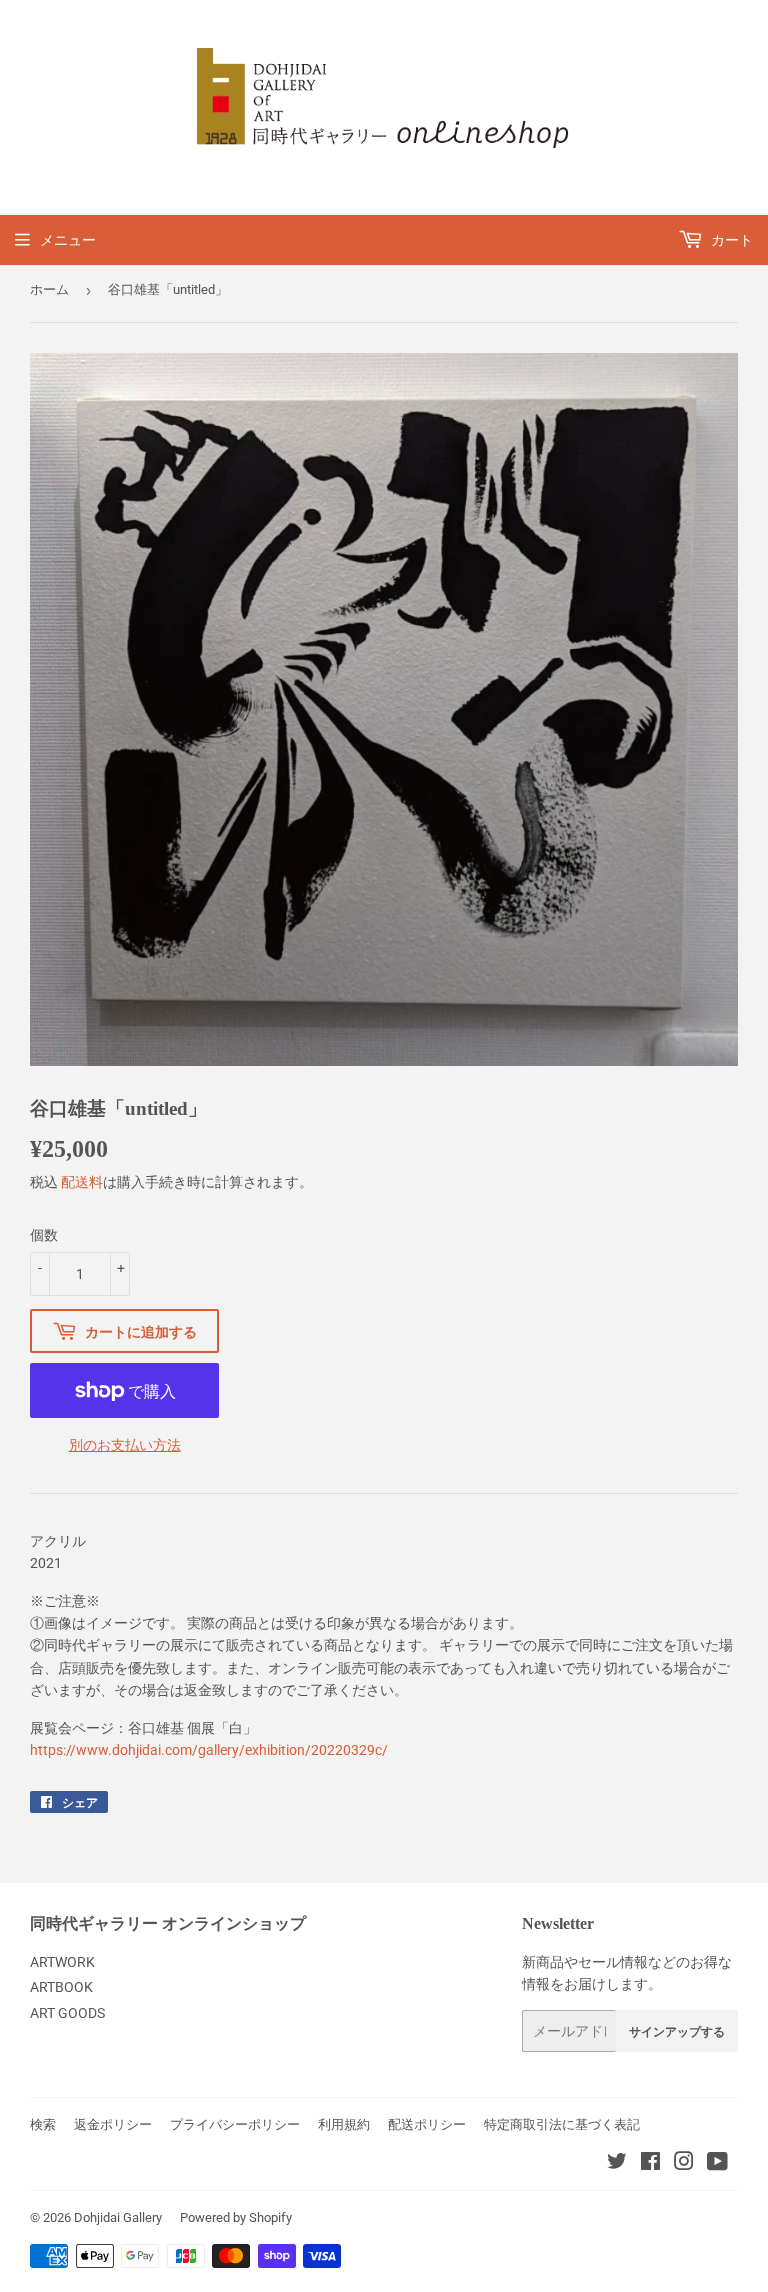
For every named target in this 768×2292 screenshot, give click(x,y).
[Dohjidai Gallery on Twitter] (617, 2164)
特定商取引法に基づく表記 (562, 2124)
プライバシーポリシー (235, 2124)
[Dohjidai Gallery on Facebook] (650, 2164)
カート (730, 240)
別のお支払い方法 (125, 1445)
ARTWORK (62, 1962)
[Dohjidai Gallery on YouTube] (717, 2164)
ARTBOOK (61, 1987)
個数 (44, 1235)
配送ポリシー (427, 2124)
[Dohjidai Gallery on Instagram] (684, 2164)
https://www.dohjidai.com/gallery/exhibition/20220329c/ (209, 1750)
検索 (43, 2124)
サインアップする (677, 2031)
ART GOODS (67, 2013)
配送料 (82, 1182)
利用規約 (344, 2124)
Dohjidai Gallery (118, 2217)
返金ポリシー (113, 2124)
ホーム (49, 289)
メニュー (68, 240)
